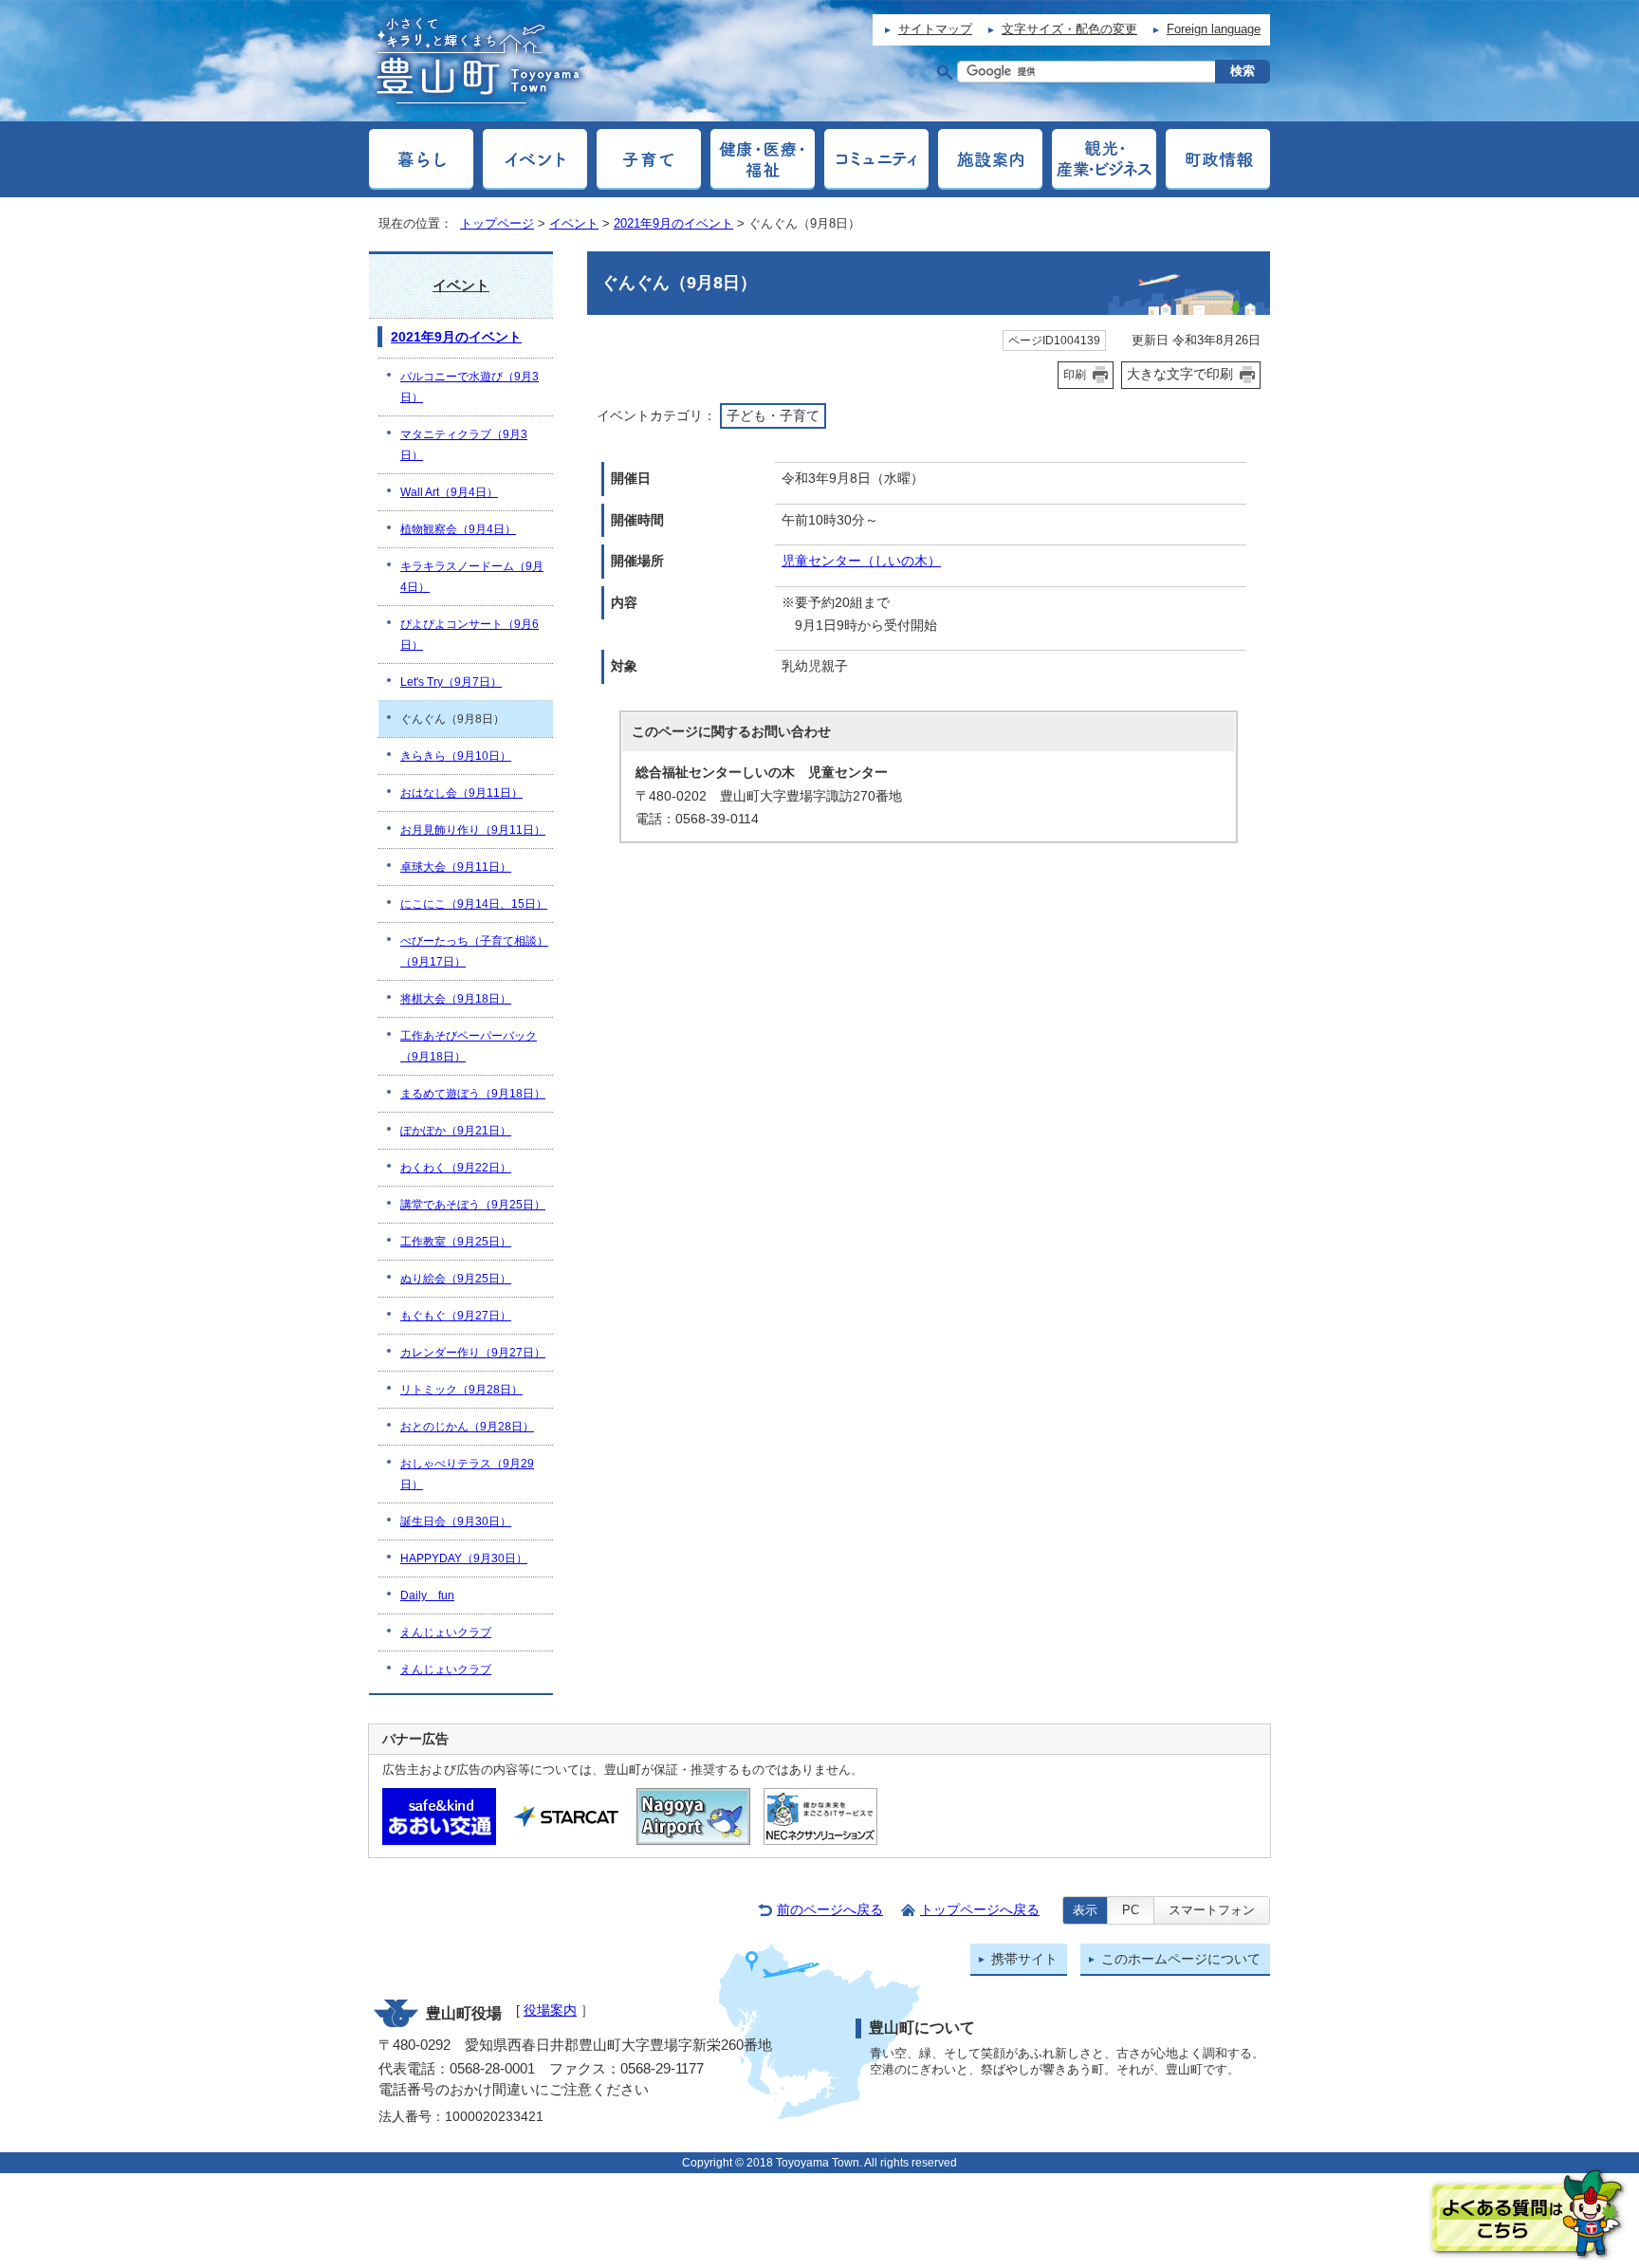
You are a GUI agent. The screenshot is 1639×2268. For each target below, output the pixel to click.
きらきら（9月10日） (456, 756)
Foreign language (1214, 29)
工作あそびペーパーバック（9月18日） (469, 1046)
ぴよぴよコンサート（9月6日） (470, 635)
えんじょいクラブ (446, 1632)
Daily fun (427, 1595)
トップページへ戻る (980, 1910)
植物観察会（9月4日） (458, 529)
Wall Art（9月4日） (449, 492)
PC (1131, 1910)
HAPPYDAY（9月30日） (464, 1558)
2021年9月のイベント (673, 223)
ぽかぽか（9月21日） (456, 1131)
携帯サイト (1024, 1959)
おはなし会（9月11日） (461, 793)
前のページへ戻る (830, 1910)
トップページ (497, 223)
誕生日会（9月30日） (456, 1521)
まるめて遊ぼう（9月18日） (473, 1094)
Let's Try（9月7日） (451, 682)
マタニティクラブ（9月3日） (464, 445)
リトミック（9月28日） (461, 1390)
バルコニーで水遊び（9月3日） (470, 387)
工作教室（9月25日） (456, 1242)
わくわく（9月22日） (456, 1168)
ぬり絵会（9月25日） (456, 1279)
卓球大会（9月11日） (456, 867)
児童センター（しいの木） (861, 561)
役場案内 (550, 2010)
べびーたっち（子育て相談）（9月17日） (474, 951)
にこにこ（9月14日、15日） (474, 904)
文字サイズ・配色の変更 (1069, 29)
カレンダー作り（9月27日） (473, 1353)
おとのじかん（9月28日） (467, 1427)
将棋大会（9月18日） (456, 999)
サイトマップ (935, 29)
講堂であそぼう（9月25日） (473, 1205)
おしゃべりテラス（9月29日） (467, 1474)
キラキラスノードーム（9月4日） (472, 577)
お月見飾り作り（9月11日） (473, 830)
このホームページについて (1181, 1959)
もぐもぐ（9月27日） (456, 1316)
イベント (574, 223)
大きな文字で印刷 (1180, 374)
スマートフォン (1212, 1910)
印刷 (1075, 375)
